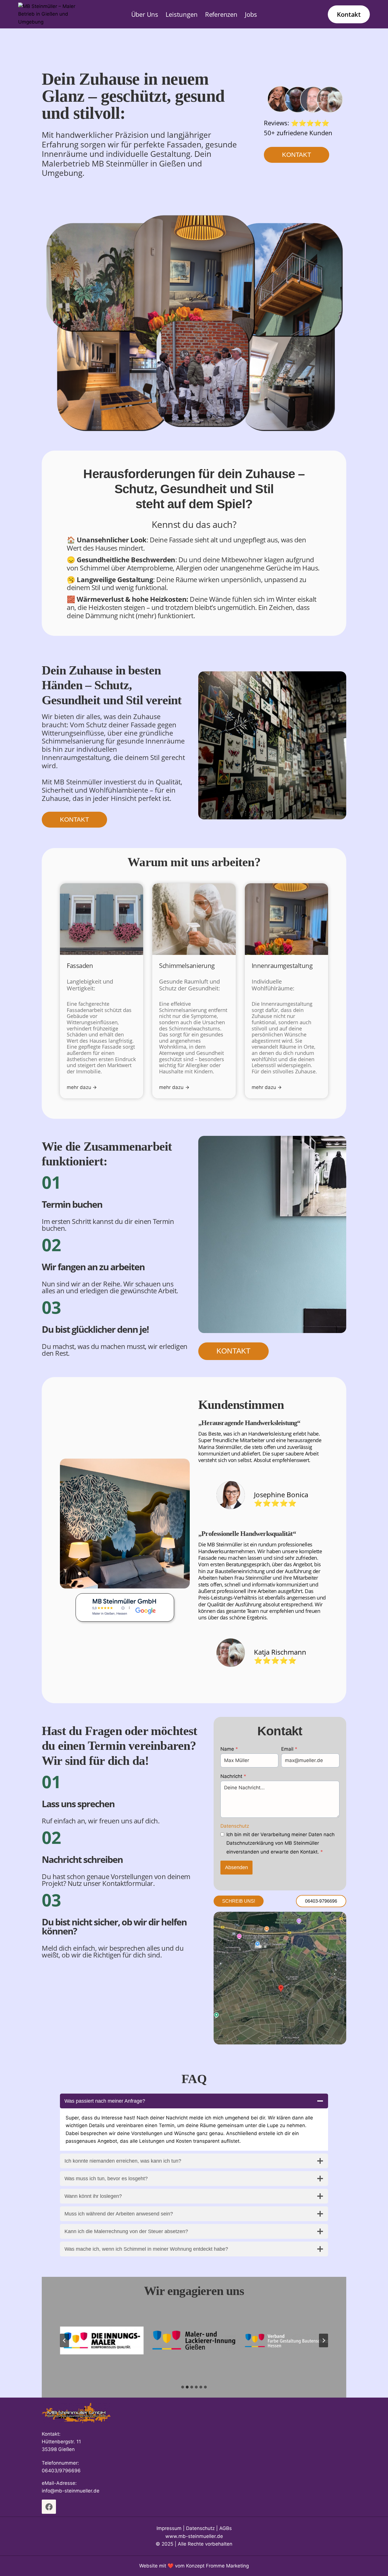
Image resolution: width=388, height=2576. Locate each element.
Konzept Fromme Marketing (217, 2566)
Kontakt (349, 14)
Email (289, 1749)
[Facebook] (49, 2507)
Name (229, 1749)
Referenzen (221, 14)
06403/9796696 (61, 2471)
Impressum (169, 2528)
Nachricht (233, 1776)
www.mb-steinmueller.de (194, 2536)
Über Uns (145, 14)
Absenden (236, 1867)
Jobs (251, 14)
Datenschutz (235, 1826)
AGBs (226, 2528)
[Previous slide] (64, 2340)
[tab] (183, 2387)
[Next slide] (324, 2340)
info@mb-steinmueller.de (71, 2491)
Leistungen (182, 14)
